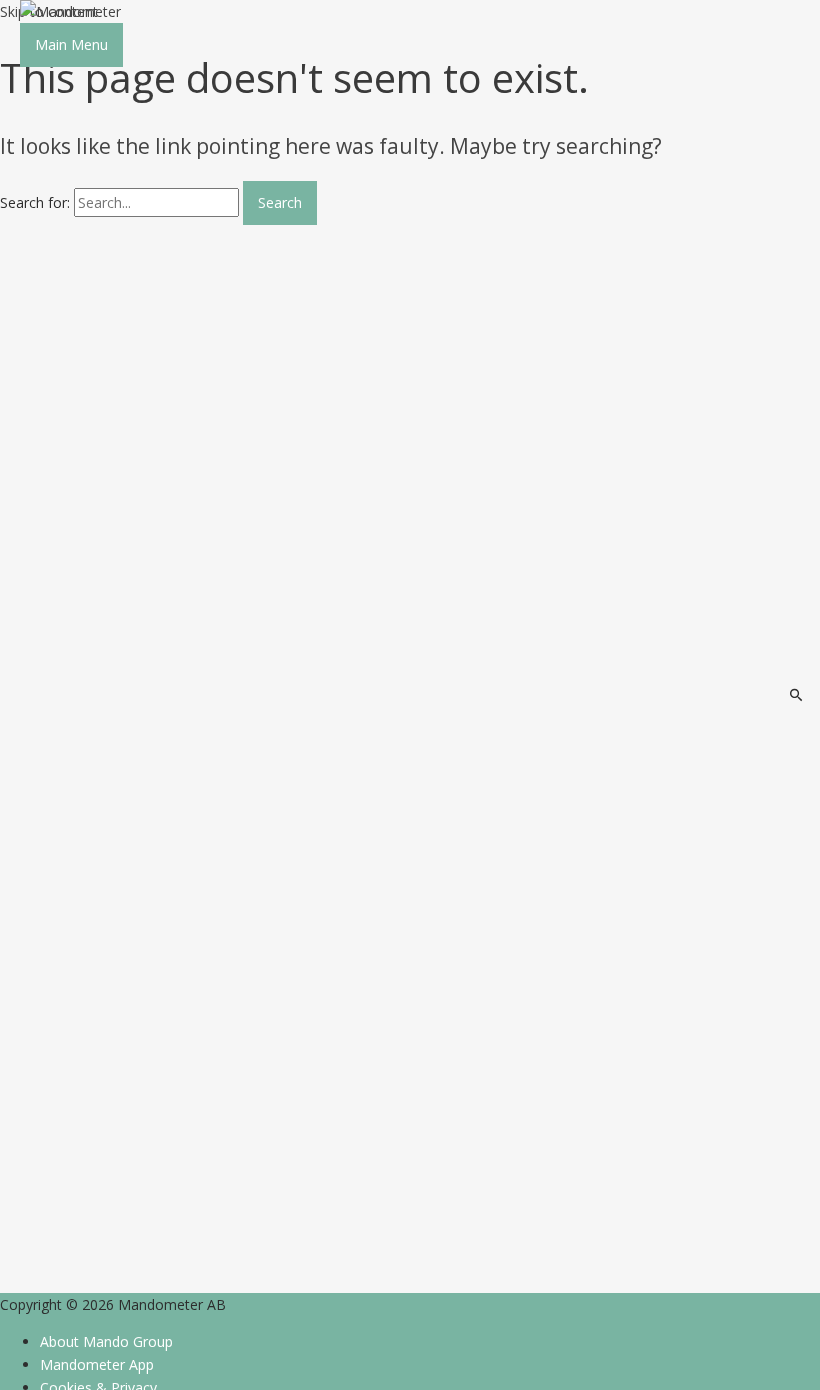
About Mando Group (106, 1341)
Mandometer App (97, 1364)
